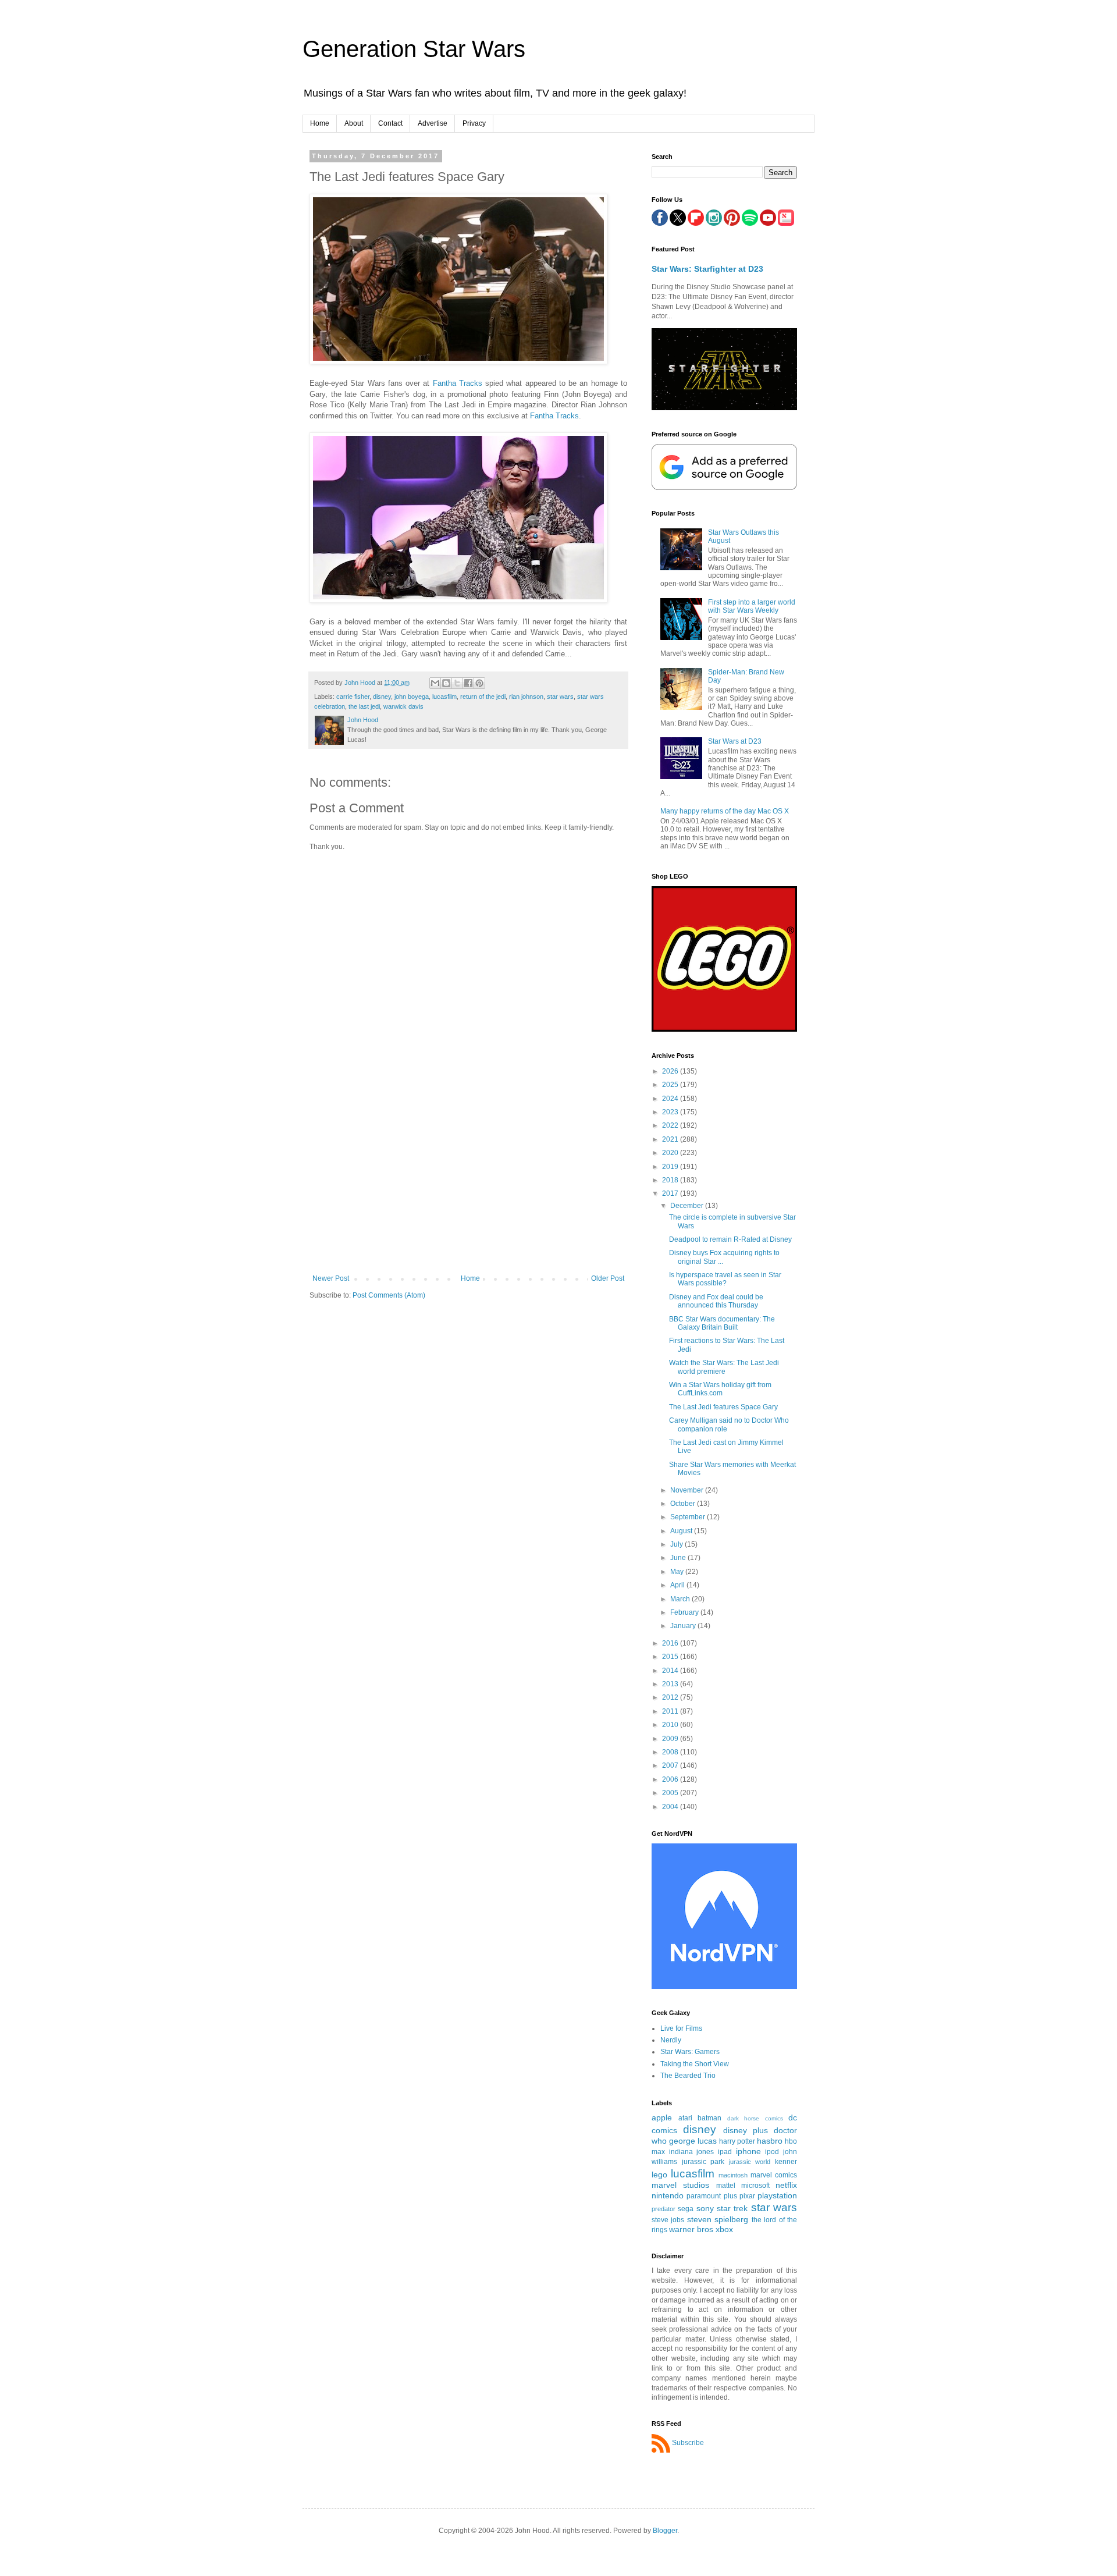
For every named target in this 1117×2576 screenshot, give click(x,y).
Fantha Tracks (458, 383)
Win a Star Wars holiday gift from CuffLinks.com (720, 1389)
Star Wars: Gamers (690, 2052)
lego (659, 2175)
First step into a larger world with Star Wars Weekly (752, 606)
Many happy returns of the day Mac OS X (725, 811)
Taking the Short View (695, 2064)
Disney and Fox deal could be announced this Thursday (716, 1301)
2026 (671, 1071)
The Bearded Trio (688, 2076)
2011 (671, 1711)
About (354, 123)
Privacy (474, 123)
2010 (671, 1725)
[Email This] (435, 683)
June (679, 1558)
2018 (671, 1180)
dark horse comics (755, 2118)
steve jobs (668, 2220)
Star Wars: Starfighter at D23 (707, 269)
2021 (671, 1139)
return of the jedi (483, 697)
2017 (671, 1193)
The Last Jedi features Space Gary (723, 1407)
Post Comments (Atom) (389, 1295)
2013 (671, 1684)
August (682, 1531)
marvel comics (774, 2175)
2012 (671, 1697)
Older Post (608, 1278)
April (678, 1585)
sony (705, 2208)
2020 (671, 1153)
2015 (671, 1657)
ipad (725, 2152)
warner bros (691, 2229)
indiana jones (692, 2152)
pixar (747, 2196)
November (688, 1490)
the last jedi (364, 706)
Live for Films (681, 2028)
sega (686, 2209)
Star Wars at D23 (735, 741)
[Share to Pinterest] (479, 683)
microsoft (755, 2186)
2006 (671, 1779)
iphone (748, 2151)
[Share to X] (457, 683)
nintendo (668, 2195)
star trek (732, 2208)
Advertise (433, 123)
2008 (671, 1752)
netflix (786, 2185)
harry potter (737, 2141)
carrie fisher (353, 697)
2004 (671, 1807)
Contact (390, 123)
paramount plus (712, 2196)
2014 (671, 1671)
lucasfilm (444, 697)
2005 (671, 1793)
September (689, 1517)
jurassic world (750, 2162)
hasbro (770, 2141)
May (678, 1572)
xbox (724, 2229)
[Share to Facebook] (468, 683)
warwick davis (403, 706)
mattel (726, 2186)
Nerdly (671, 2040)
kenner (786, 2162)
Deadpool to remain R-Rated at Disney (730, 1239)
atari (685, 2118)
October (684, 1504)
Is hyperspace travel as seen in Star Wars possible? (725, 1279)
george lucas (693, 2141)
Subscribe (688, 2443)
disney (382, 697)
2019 (671, 1167)
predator (664, 2209)
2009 (671, 1739)
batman (709, 2118)
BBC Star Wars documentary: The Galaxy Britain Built (722, 1323)
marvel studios (680, 2185)
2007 (671, 1765)
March (681, 1599)
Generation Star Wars (414, 49)
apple (662, 2117)
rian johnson (526, 697)
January (684, 1626)
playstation (777, 2195)
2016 (671, 1643)
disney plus (746, 2130)
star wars (560, 697)
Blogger (665, 2531)
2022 (671, 1125)
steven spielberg (718, 2219)
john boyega (412, 697)
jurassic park (703, 2162)
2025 (671, 1085)
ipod (772, 2152)
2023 (671, 1112)
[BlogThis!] (446, 683)
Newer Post (331, 1278)
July (677, 1544)
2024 (671, 1099)
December (688, 1206)
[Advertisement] (468, 1187)
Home (320, 123)
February (685, 1612)
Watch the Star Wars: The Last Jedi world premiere (724, 1367)
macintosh (733, 2175)
